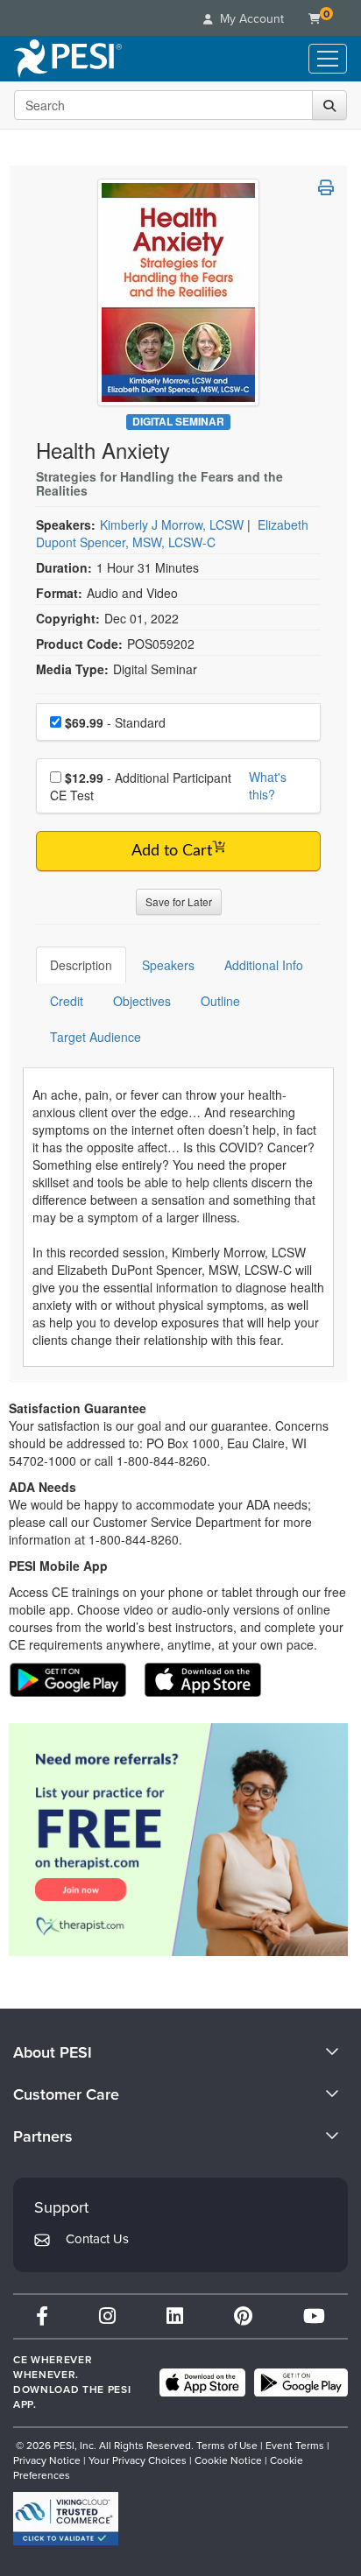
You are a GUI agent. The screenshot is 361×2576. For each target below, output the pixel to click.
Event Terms (295, 2446)
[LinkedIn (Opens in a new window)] (175, 2316)
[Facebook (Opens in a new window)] (42, 2316)
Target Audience (96, 1037)
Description (81, 965)
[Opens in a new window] (178, 1840)
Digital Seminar (178, 422)
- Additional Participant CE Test (141, 786)
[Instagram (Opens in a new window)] (107, 2316)
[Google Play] (301, 2382)
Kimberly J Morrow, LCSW (172, 524)
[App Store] (202, 2382)
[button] (326, 187)
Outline (220, 1001)
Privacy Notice (47, 2460)
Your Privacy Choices (138, 2460)
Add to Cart (172, 851)
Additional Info (264, 965)
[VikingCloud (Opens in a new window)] (66, 2519)
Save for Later (179, 901)
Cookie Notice (228, 2460)
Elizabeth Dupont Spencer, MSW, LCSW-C (172, 533)
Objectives (142, 1001)
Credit (67, 1001)
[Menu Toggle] (328, 59)
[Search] (329, 105)
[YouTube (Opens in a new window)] (314, 2316)
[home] (68, 59)
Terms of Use (227, 2446)
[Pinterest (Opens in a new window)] (243, 2316)
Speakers (168, 965)
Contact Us (97, 2239)
